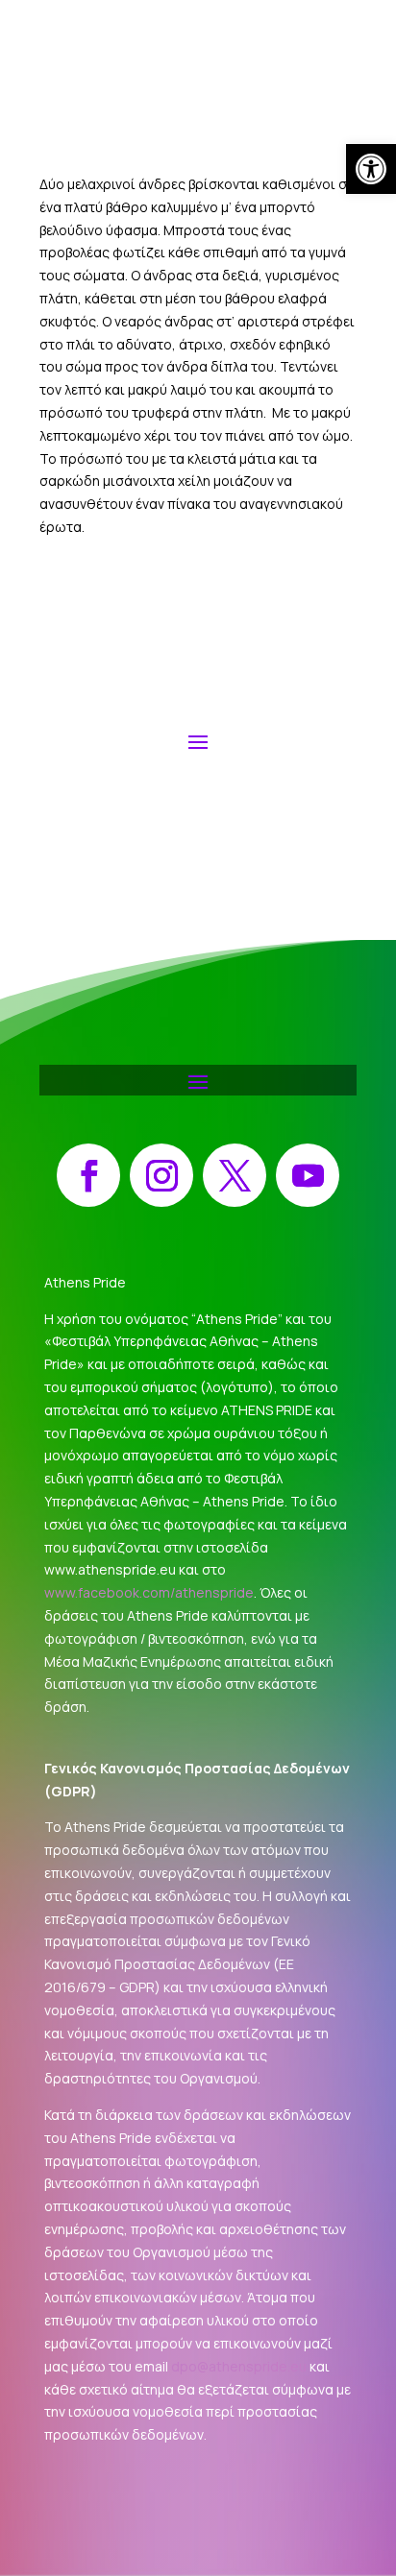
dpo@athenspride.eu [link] (239, 2366)
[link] (371, 169)
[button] (198, 740)
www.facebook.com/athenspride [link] (149, 1592)
